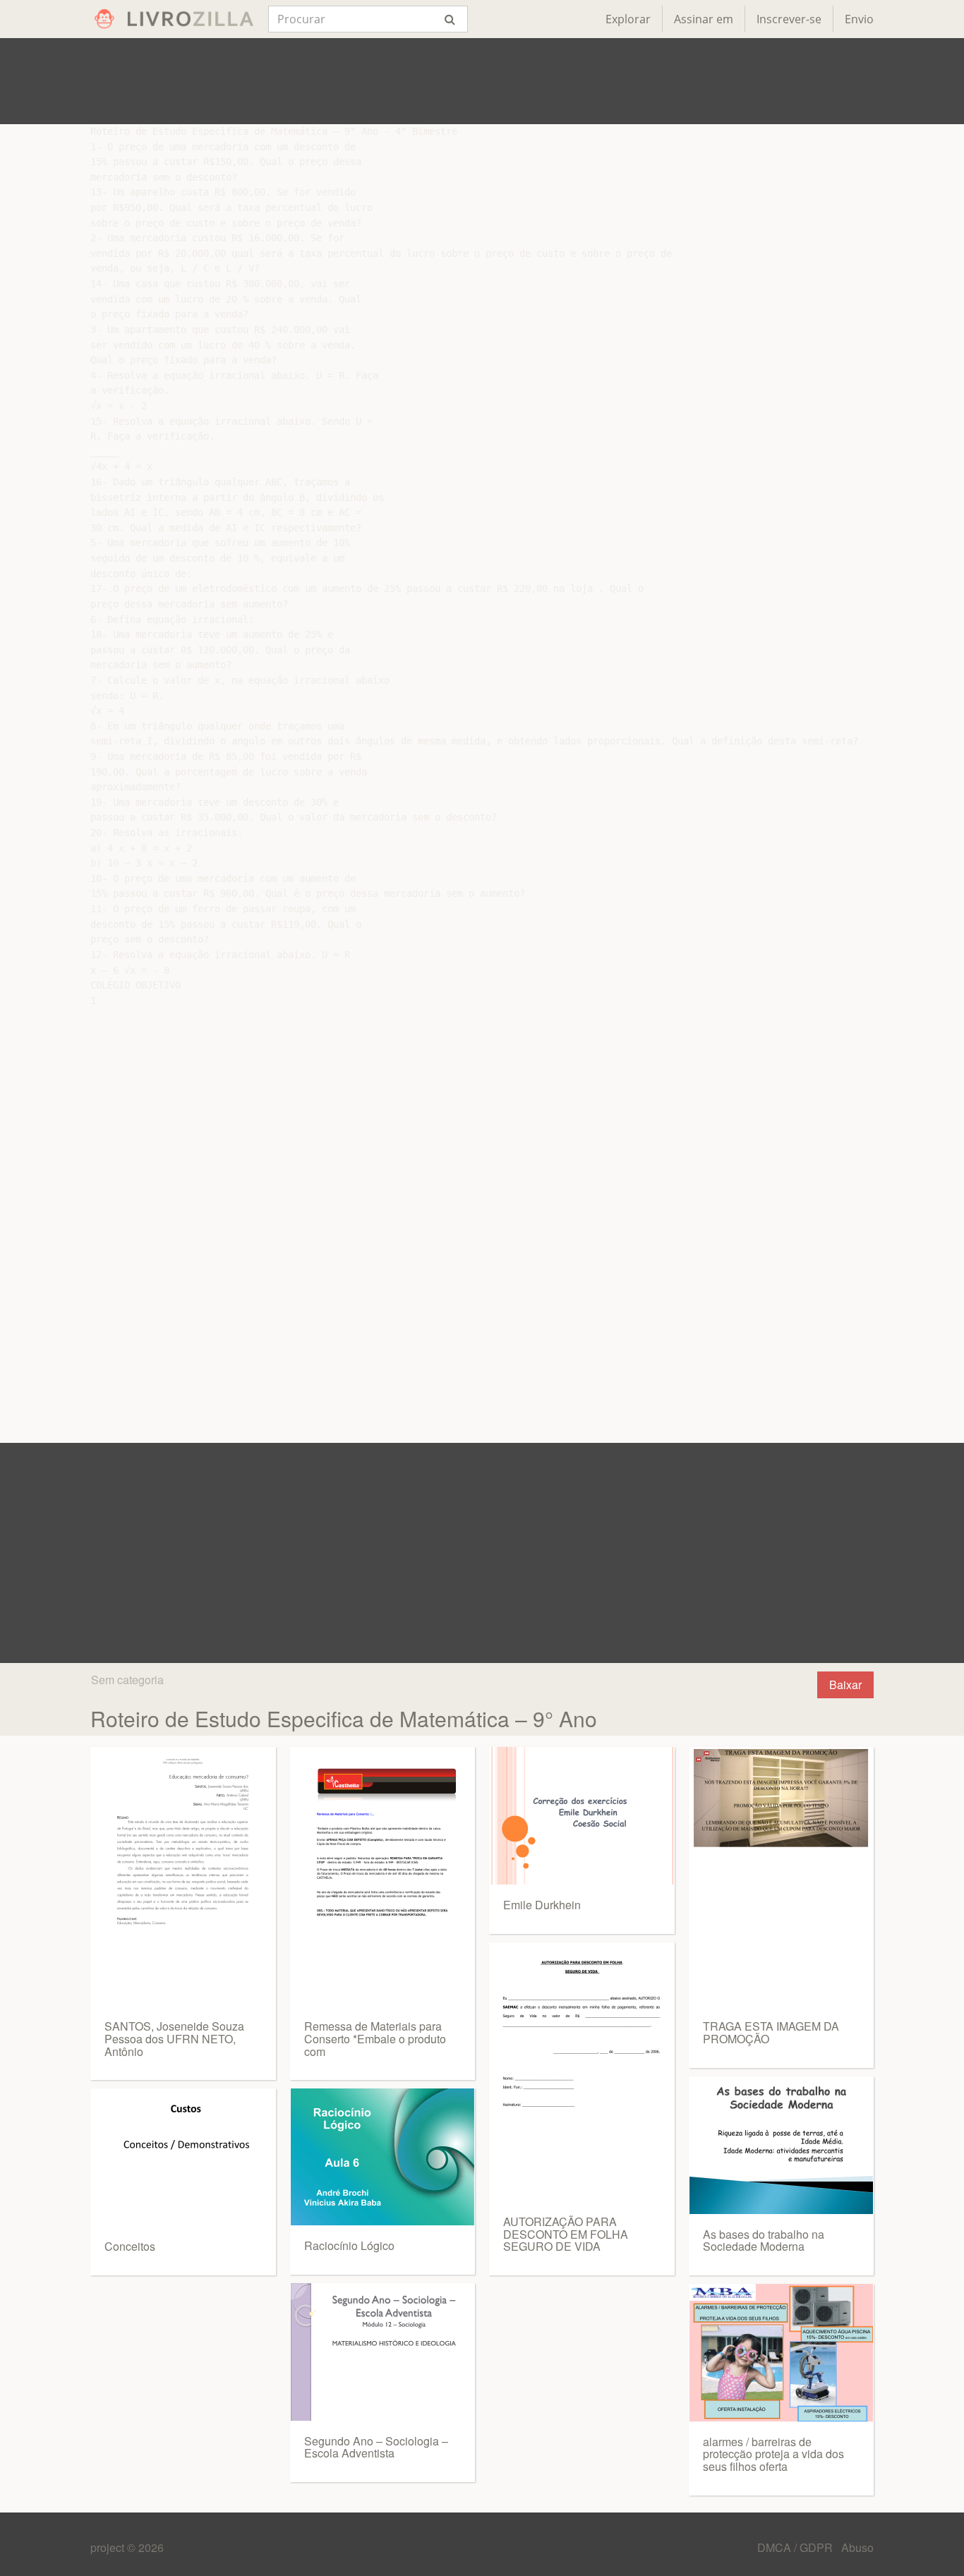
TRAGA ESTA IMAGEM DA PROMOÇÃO (771, 2032)
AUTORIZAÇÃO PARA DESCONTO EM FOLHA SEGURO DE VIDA (566, 2234)
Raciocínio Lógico (349, 2245)
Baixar (845, 1685)
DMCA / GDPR (796, 2547)
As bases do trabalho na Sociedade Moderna (764, 2241)
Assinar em (704, 19)
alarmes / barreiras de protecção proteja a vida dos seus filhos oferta (773, 2454)
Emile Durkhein (542, 1905)
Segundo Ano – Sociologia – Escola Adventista (376, 2447)
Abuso (857, 2547)
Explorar (628, 19)
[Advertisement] (482, 81)
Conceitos (130, 2246)
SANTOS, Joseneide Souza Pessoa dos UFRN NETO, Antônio (174, 2038)
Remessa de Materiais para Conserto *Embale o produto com (375, 2038)
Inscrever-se (789, 19)
